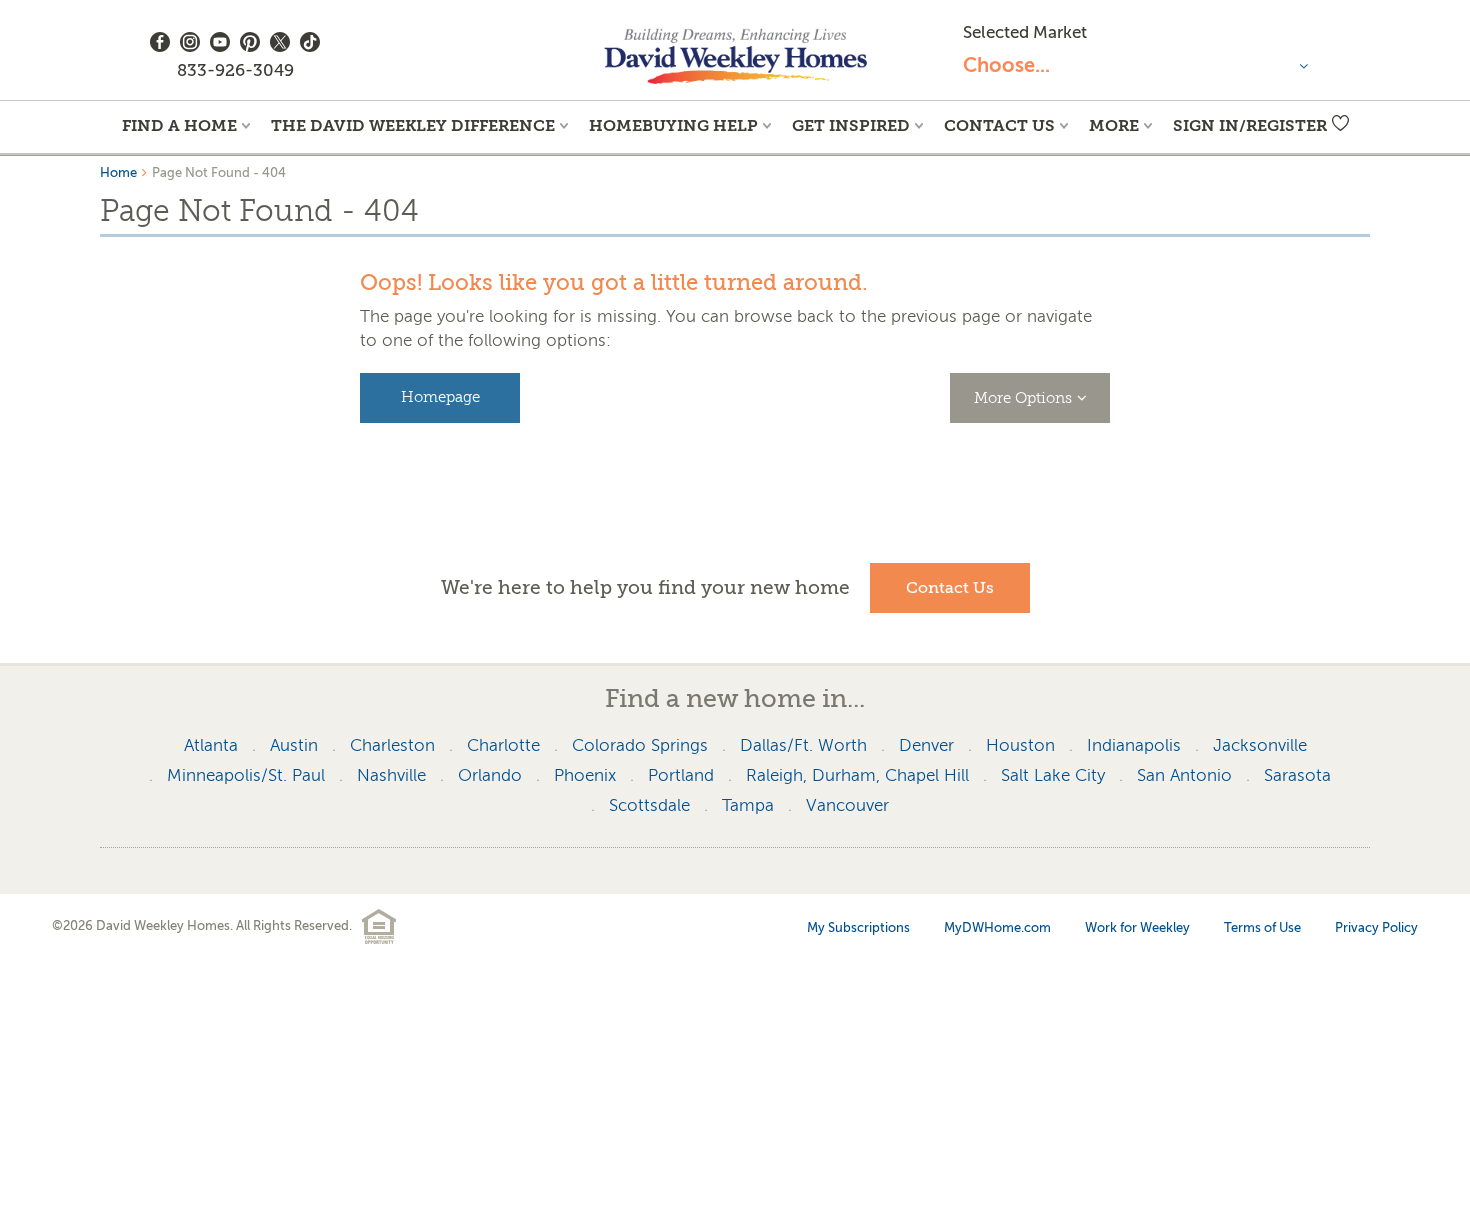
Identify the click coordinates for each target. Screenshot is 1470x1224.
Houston (1020, 745)
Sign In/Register (1250, 125)
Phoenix (585, 775)
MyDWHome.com (997, 927)
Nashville (391, 775)
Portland (681, 775)
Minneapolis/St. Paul (246, 775)
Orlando (490, 775)
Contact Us (999, 125)
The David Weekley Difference (413, 125)
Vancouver (847, 805)
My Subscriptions (858, 927)
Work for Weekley (1137, 927)
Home (118, 172)
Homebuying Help (673, 125)
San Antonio (1184, 775)
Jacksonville (1260, 745)
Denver (926, 745)
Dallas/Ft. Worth (803, 745)
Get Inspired (851, 125)
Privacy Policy (1376, 927)
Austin (294, 745)
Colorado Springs (640, 745)
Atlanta (211, 745)
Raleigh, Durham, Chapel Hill (857, 775)
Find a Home (179, 125)
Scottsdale (649, 805)
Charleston (392, 745)
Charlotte (503, 745)
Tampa (748, 805)
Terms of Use (1262, 927)
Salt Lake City (1053, 775)
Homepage (440, 397)
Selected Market (1025, 32)
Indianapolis (1134, 745)
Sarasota (1297, 775)
